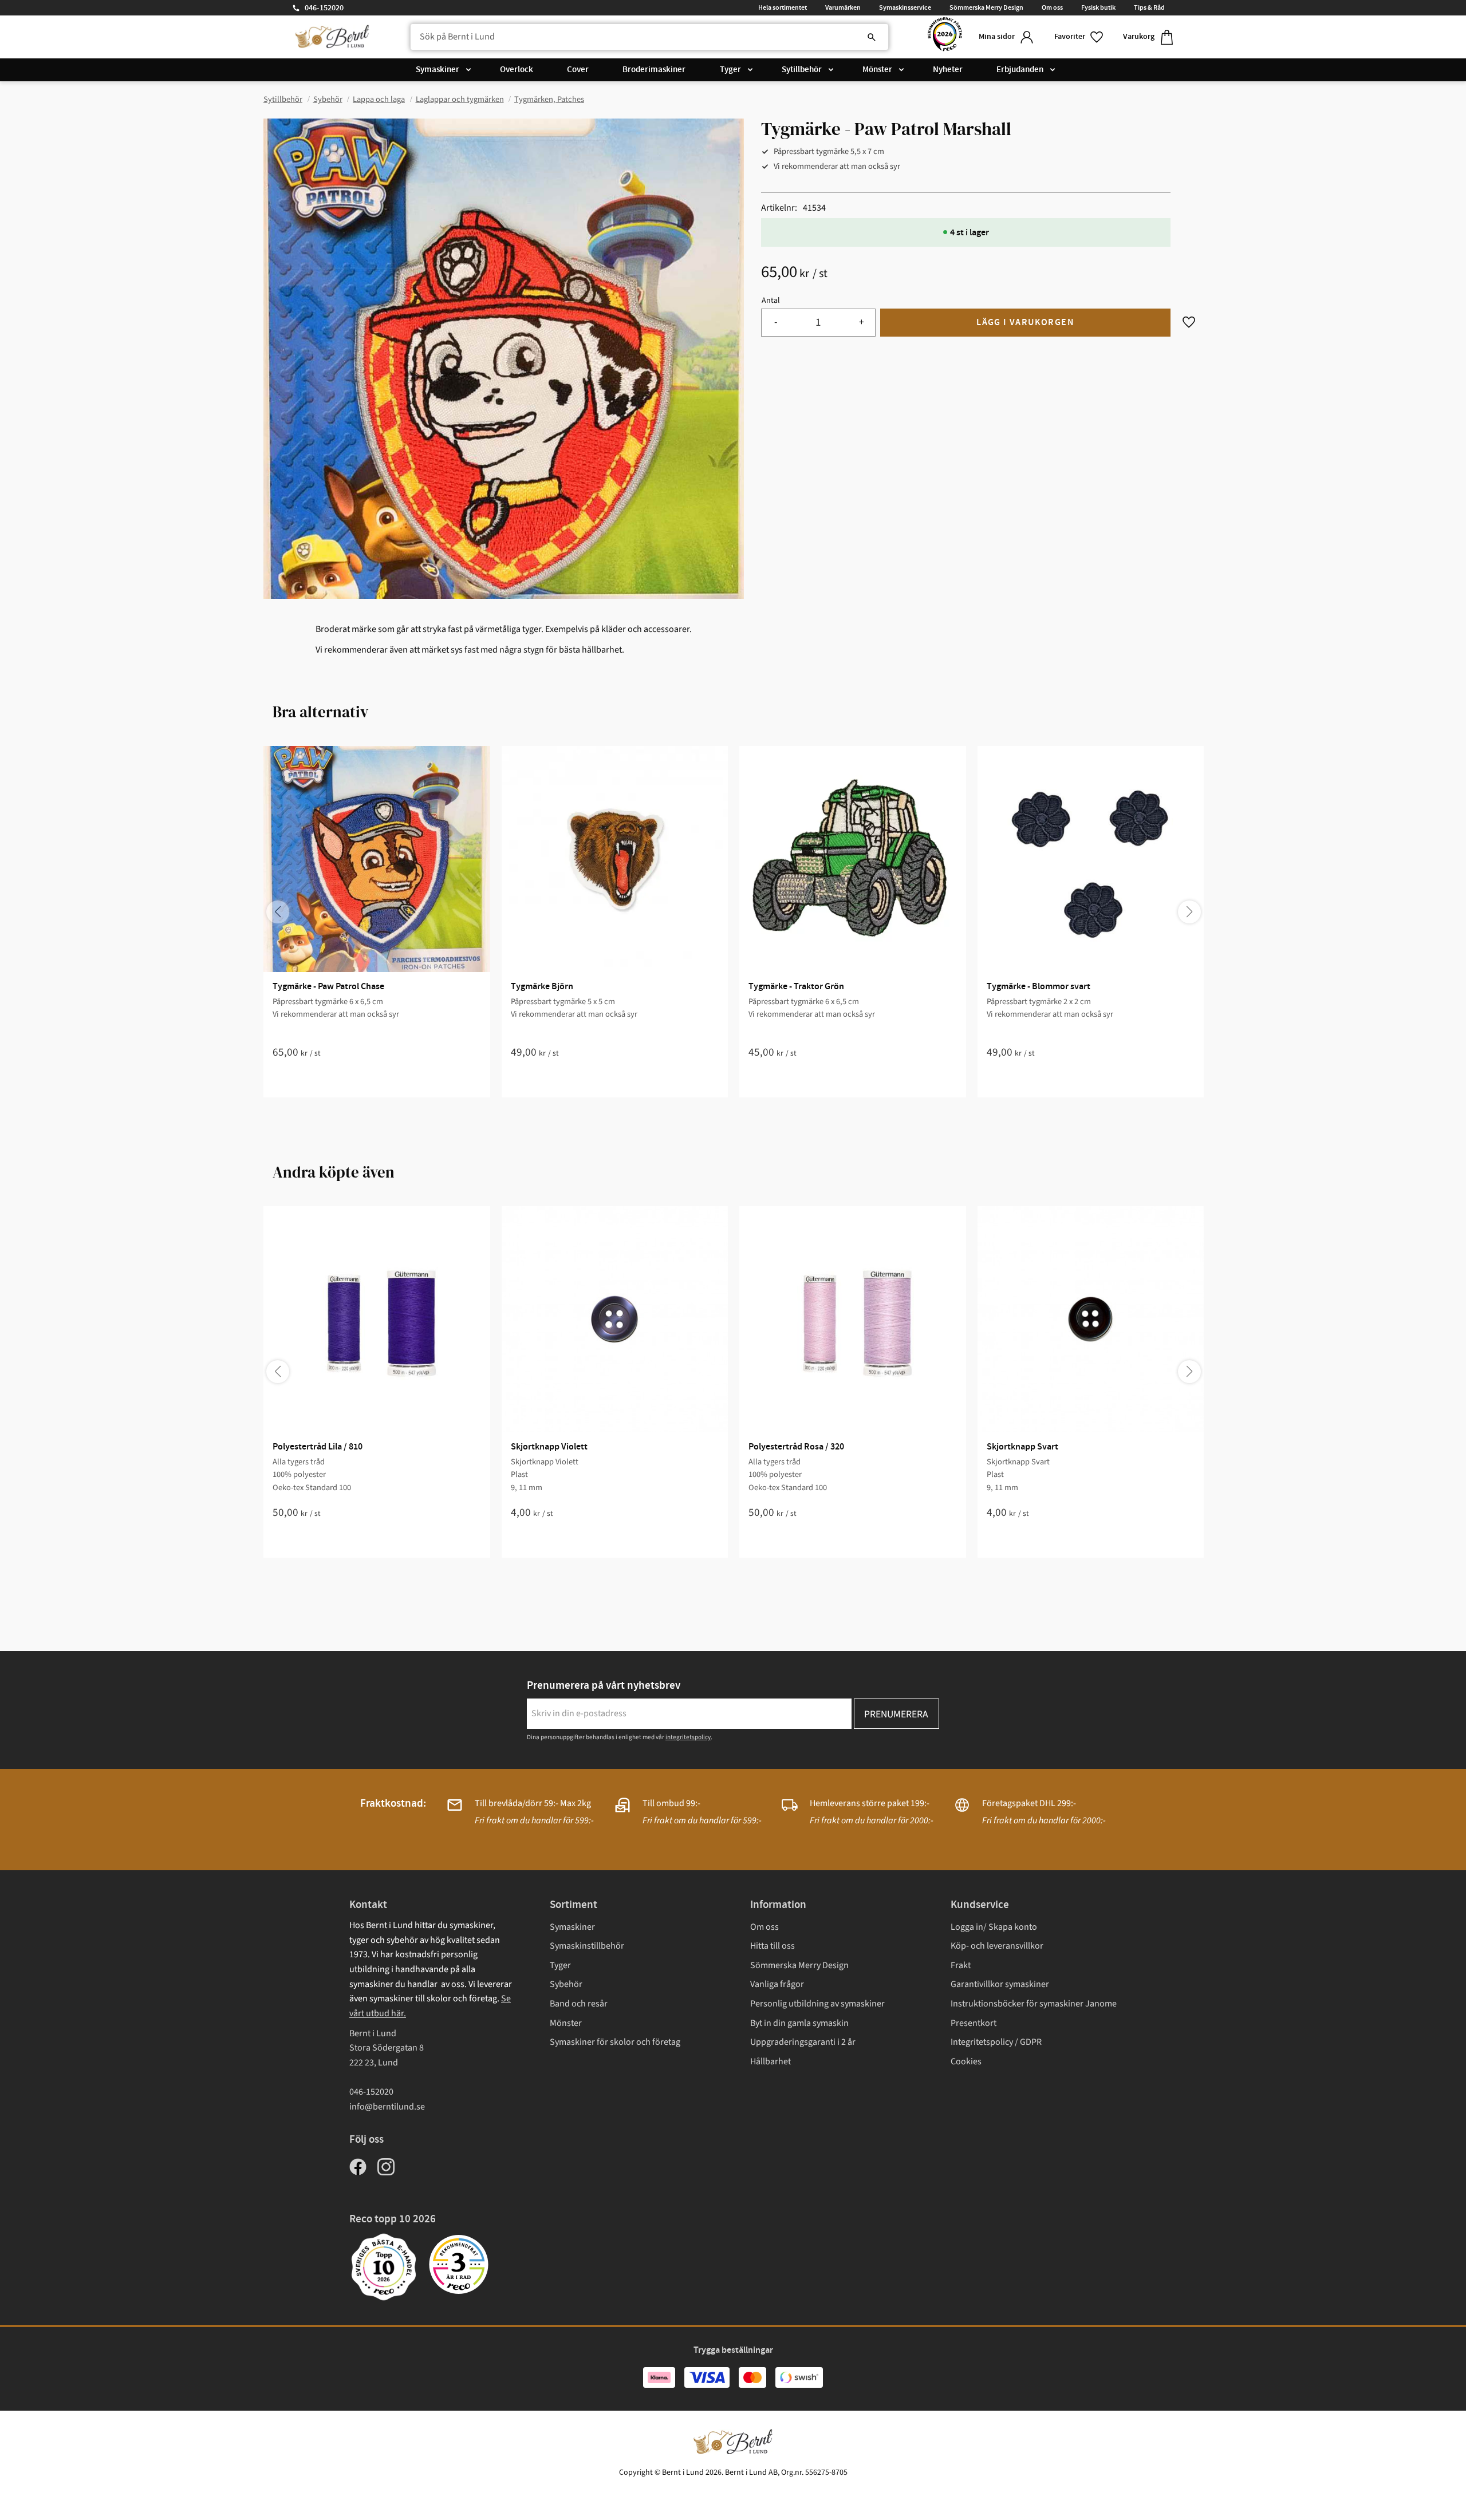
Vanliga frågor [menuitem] (777, 1984)
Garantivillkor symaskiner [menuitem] (1000, 1984)
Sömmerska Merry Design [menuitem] (986, 7)
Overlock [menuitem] (517, 70)
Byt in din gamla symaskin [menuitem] (799, 2023)
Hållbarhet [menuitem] (771, 2061)
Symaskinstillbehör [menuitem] (587, 1946)
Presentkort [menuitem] (974, 2023)
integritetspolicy (688, 1737)
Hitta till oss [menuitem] (773, 1946)
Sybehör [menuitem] (566, 1984)
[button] (1079, 37)
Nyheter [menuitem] (948, 70)
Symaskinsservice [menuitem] (905, 7)
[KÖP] (1025, 323)
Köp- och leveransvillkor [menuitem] (997, 1946)
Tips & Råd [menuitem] (1149, 7)
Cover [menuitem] (578, 70)
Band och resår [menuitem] (579, 2004)
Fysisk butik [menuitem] (1098, 7)
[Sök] (872, 37)
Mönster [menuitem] (877, 70)
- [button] (776, 322)
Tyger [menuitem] (730, 70)
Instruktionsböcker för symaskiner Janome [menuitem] (1034, 2004)
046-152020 (324, 8)
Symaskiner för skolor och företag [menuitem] (615, 2042)
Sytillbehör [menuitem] (802, 70)
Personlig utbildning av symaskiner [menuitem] (817, 2004)
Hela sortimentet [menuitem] (783, 7)
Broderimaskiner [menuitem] (654, 70)
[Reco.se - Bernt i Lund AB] (945, 37)
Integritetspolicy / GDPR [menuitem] (996, 2042)
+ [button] (862, 322)
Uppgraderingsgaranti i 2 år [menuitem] (803, 2042)
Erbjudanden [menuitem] (1020, 70)
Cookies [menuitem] (966, 2061)
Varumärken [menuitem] (843, 7)
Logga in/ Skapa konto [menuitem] (994, 1927)
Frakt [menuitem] (961, 1965)
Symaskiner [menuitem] (438, 70)
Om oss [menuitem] (1052, 7)
